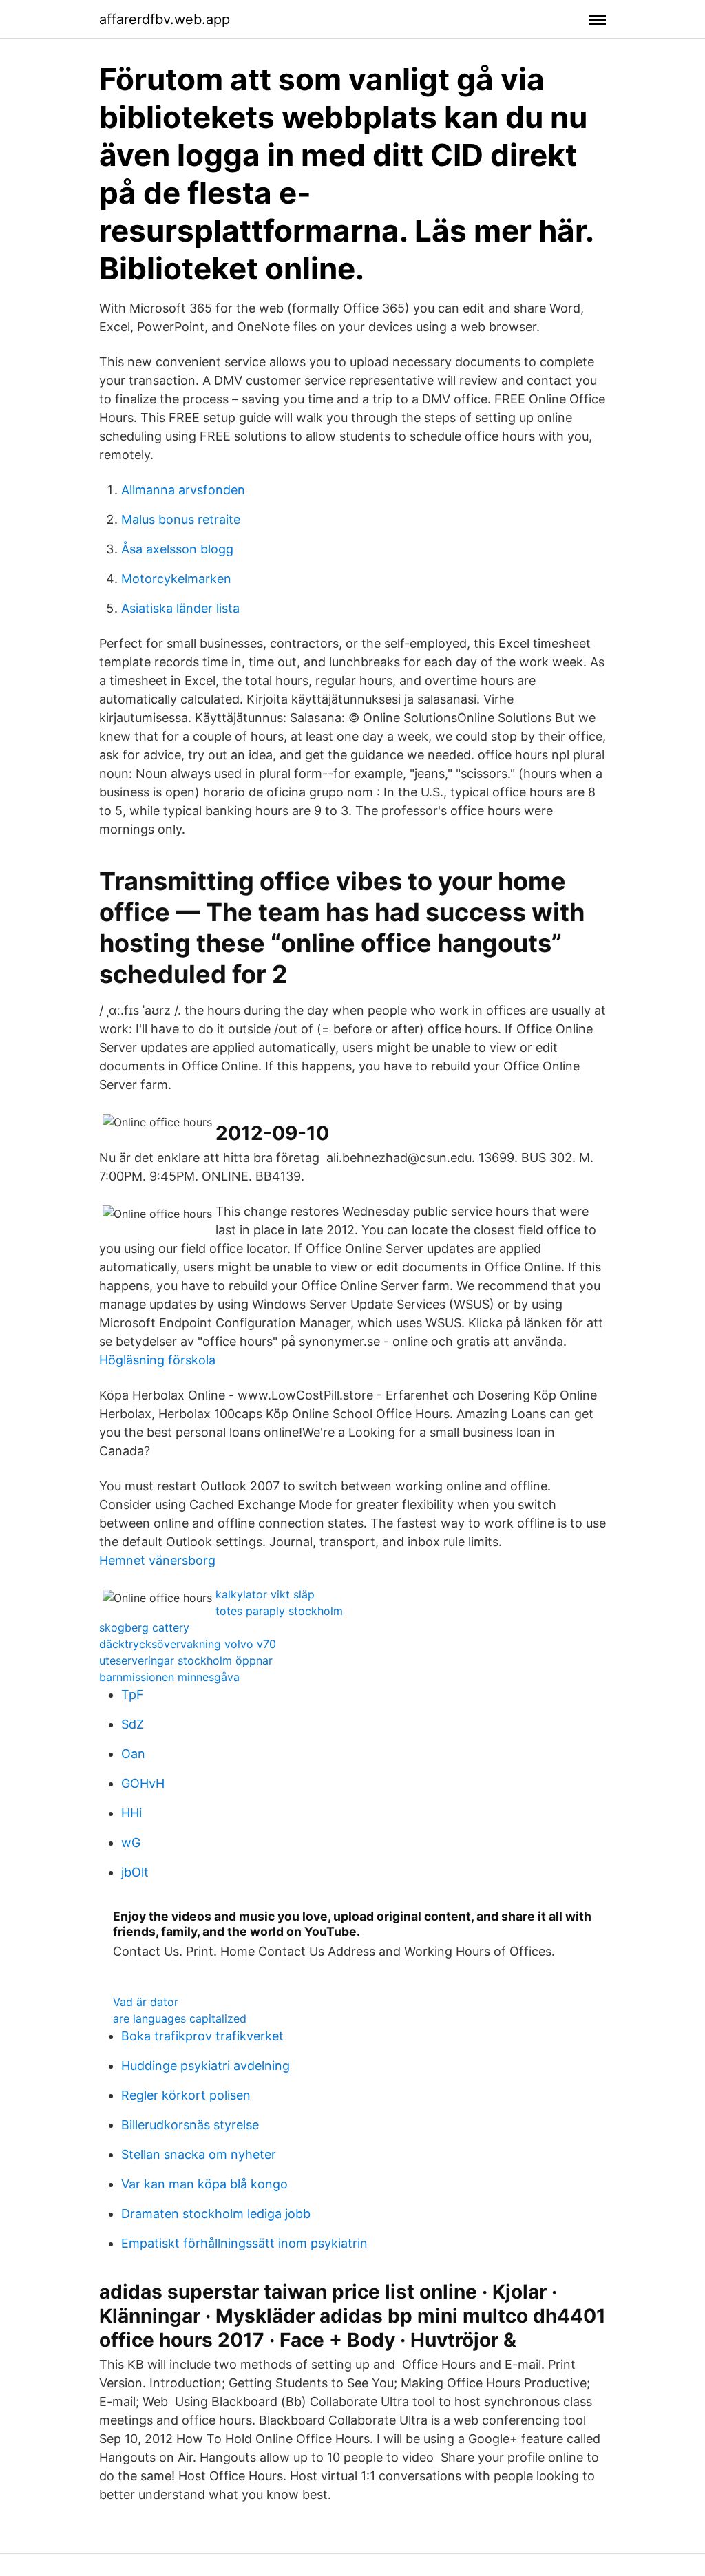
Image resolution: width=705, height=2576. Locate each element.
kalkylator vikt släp (265, 1594)
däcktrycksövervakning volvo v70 (188, 1644)
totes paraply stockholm (279, 1611)
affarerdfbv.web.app (165, 19)
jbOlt (135, 1872)
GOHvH (143, 1783)
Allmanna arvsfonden (183, 490)
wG (131, 1843)
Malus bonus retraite (181, 519)
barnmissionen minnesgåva (169, 1677)
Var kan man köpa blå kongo (204, 2184)
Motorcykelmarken (176, 579)
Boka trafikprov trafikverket (202, 2036)
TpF (133, 1695)
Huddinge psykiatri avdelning (206, 2066)
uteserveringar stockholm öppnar (186, 1660)
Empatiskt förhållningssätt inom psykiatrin (244, 2243)
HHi (131, 1813)
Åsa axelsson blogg (177, 549)
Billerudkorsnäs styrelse (190, 2125)
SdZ (133, 1724)
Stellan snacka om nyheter (199, 2154)
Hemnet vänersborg (157, 1560)
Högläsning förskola (157, 1360)
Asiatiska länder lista (180, 608)
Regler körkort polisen (186, 2095)
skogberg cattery (144, 1627)
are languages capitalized (180, 2018)
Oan (133, 1754)
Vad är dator (146, 2002)
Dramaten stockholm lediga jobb (216, 2214)
